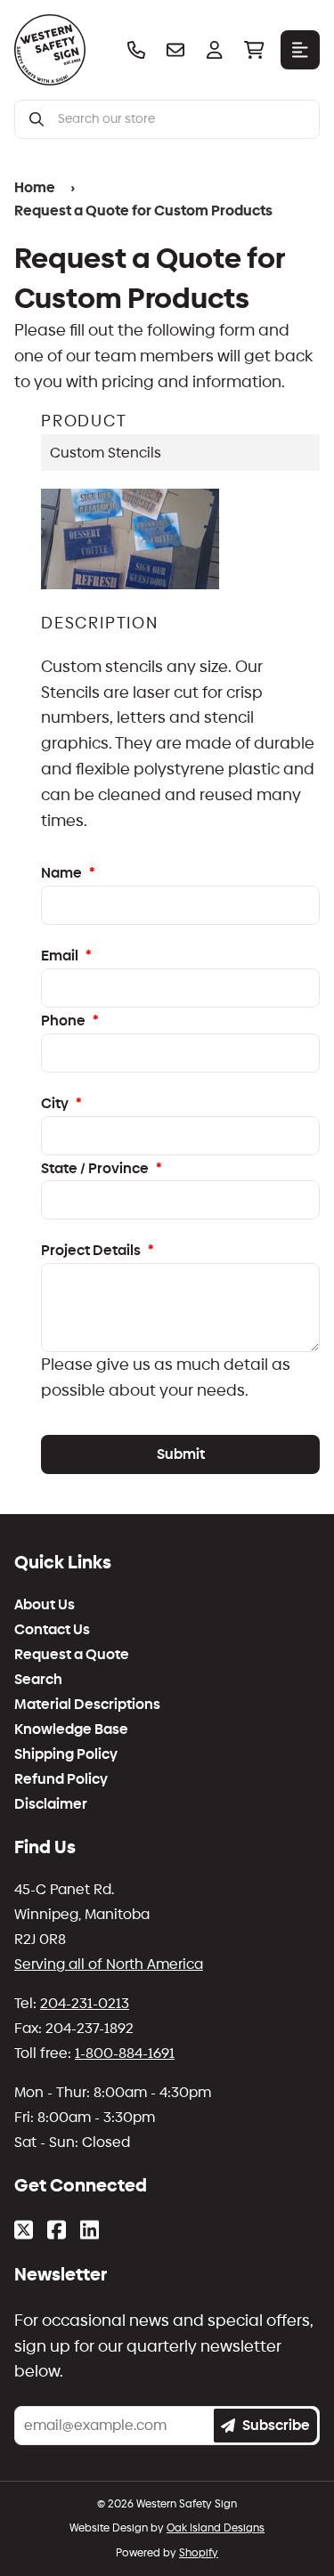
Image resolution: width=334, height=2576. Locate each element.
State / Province (102, 1092)
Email (66, 888)
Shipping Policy (66, 1668)
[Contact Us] (175, 50)
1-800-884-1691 (125, 1967)
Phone (70, 950)
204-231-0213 (85, 1917)
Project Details (98, 1171)
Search (38, 1593)
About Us (45, 1519)
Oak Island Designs (216, 2411)
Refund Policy (61, 1693)
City (61, 1029)
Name (68, 808)
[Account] (215, 50)
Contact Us (52, 1543)
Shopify (199, 2435)
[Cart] (254, 50)
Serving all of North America (109, 1878)
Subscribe (276, 2309)
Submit (181, 1368)
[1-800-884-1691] (136, 50)
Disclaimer (51, 1718)
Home (32, 186)
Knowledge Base (71, 1643)
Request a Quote (72, 1568)
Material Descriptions (87, 1618)
